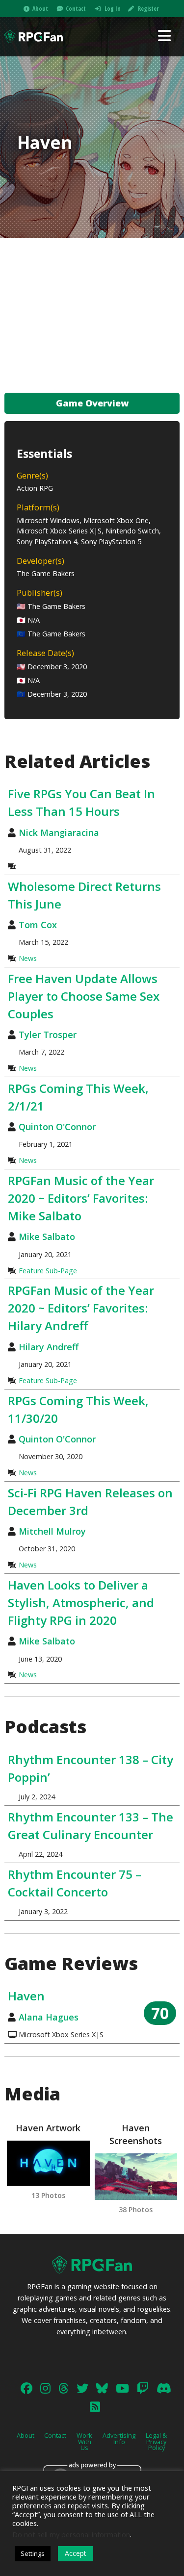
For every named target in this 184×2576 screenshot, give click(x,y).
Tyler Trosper (48, 1035)
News (28, 958)
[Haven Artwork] (48, 2163)
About (40, 9)
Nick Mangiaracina (59, 833)
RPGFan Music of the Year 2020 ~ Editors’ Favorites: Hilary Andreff (81, 1308)
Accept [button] (76, 2553)
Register (148, 9)
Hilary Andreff (49, 1347)
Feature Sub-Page (48, 1271)
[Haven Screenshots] (136, 2177)
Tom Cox (38, 925)
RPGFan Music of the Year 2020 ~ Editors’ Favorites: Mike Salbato (81, 1198)
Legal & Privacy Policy (156, 2442)
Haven (26, 1996)
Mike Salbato (47, 1237)
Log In (113, 9)
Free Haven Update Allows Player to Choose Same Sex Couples (84, 996)
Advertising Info (119, 2438)
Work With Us (84, 2442)
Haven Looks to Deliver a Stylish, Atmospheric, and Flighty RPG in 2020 (81, 1603)
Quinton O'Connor (57, 1127)
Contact (76, 9)
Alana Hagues (49, 2017)
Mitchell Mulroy (52, 1531)
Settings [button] (33, 2553)
